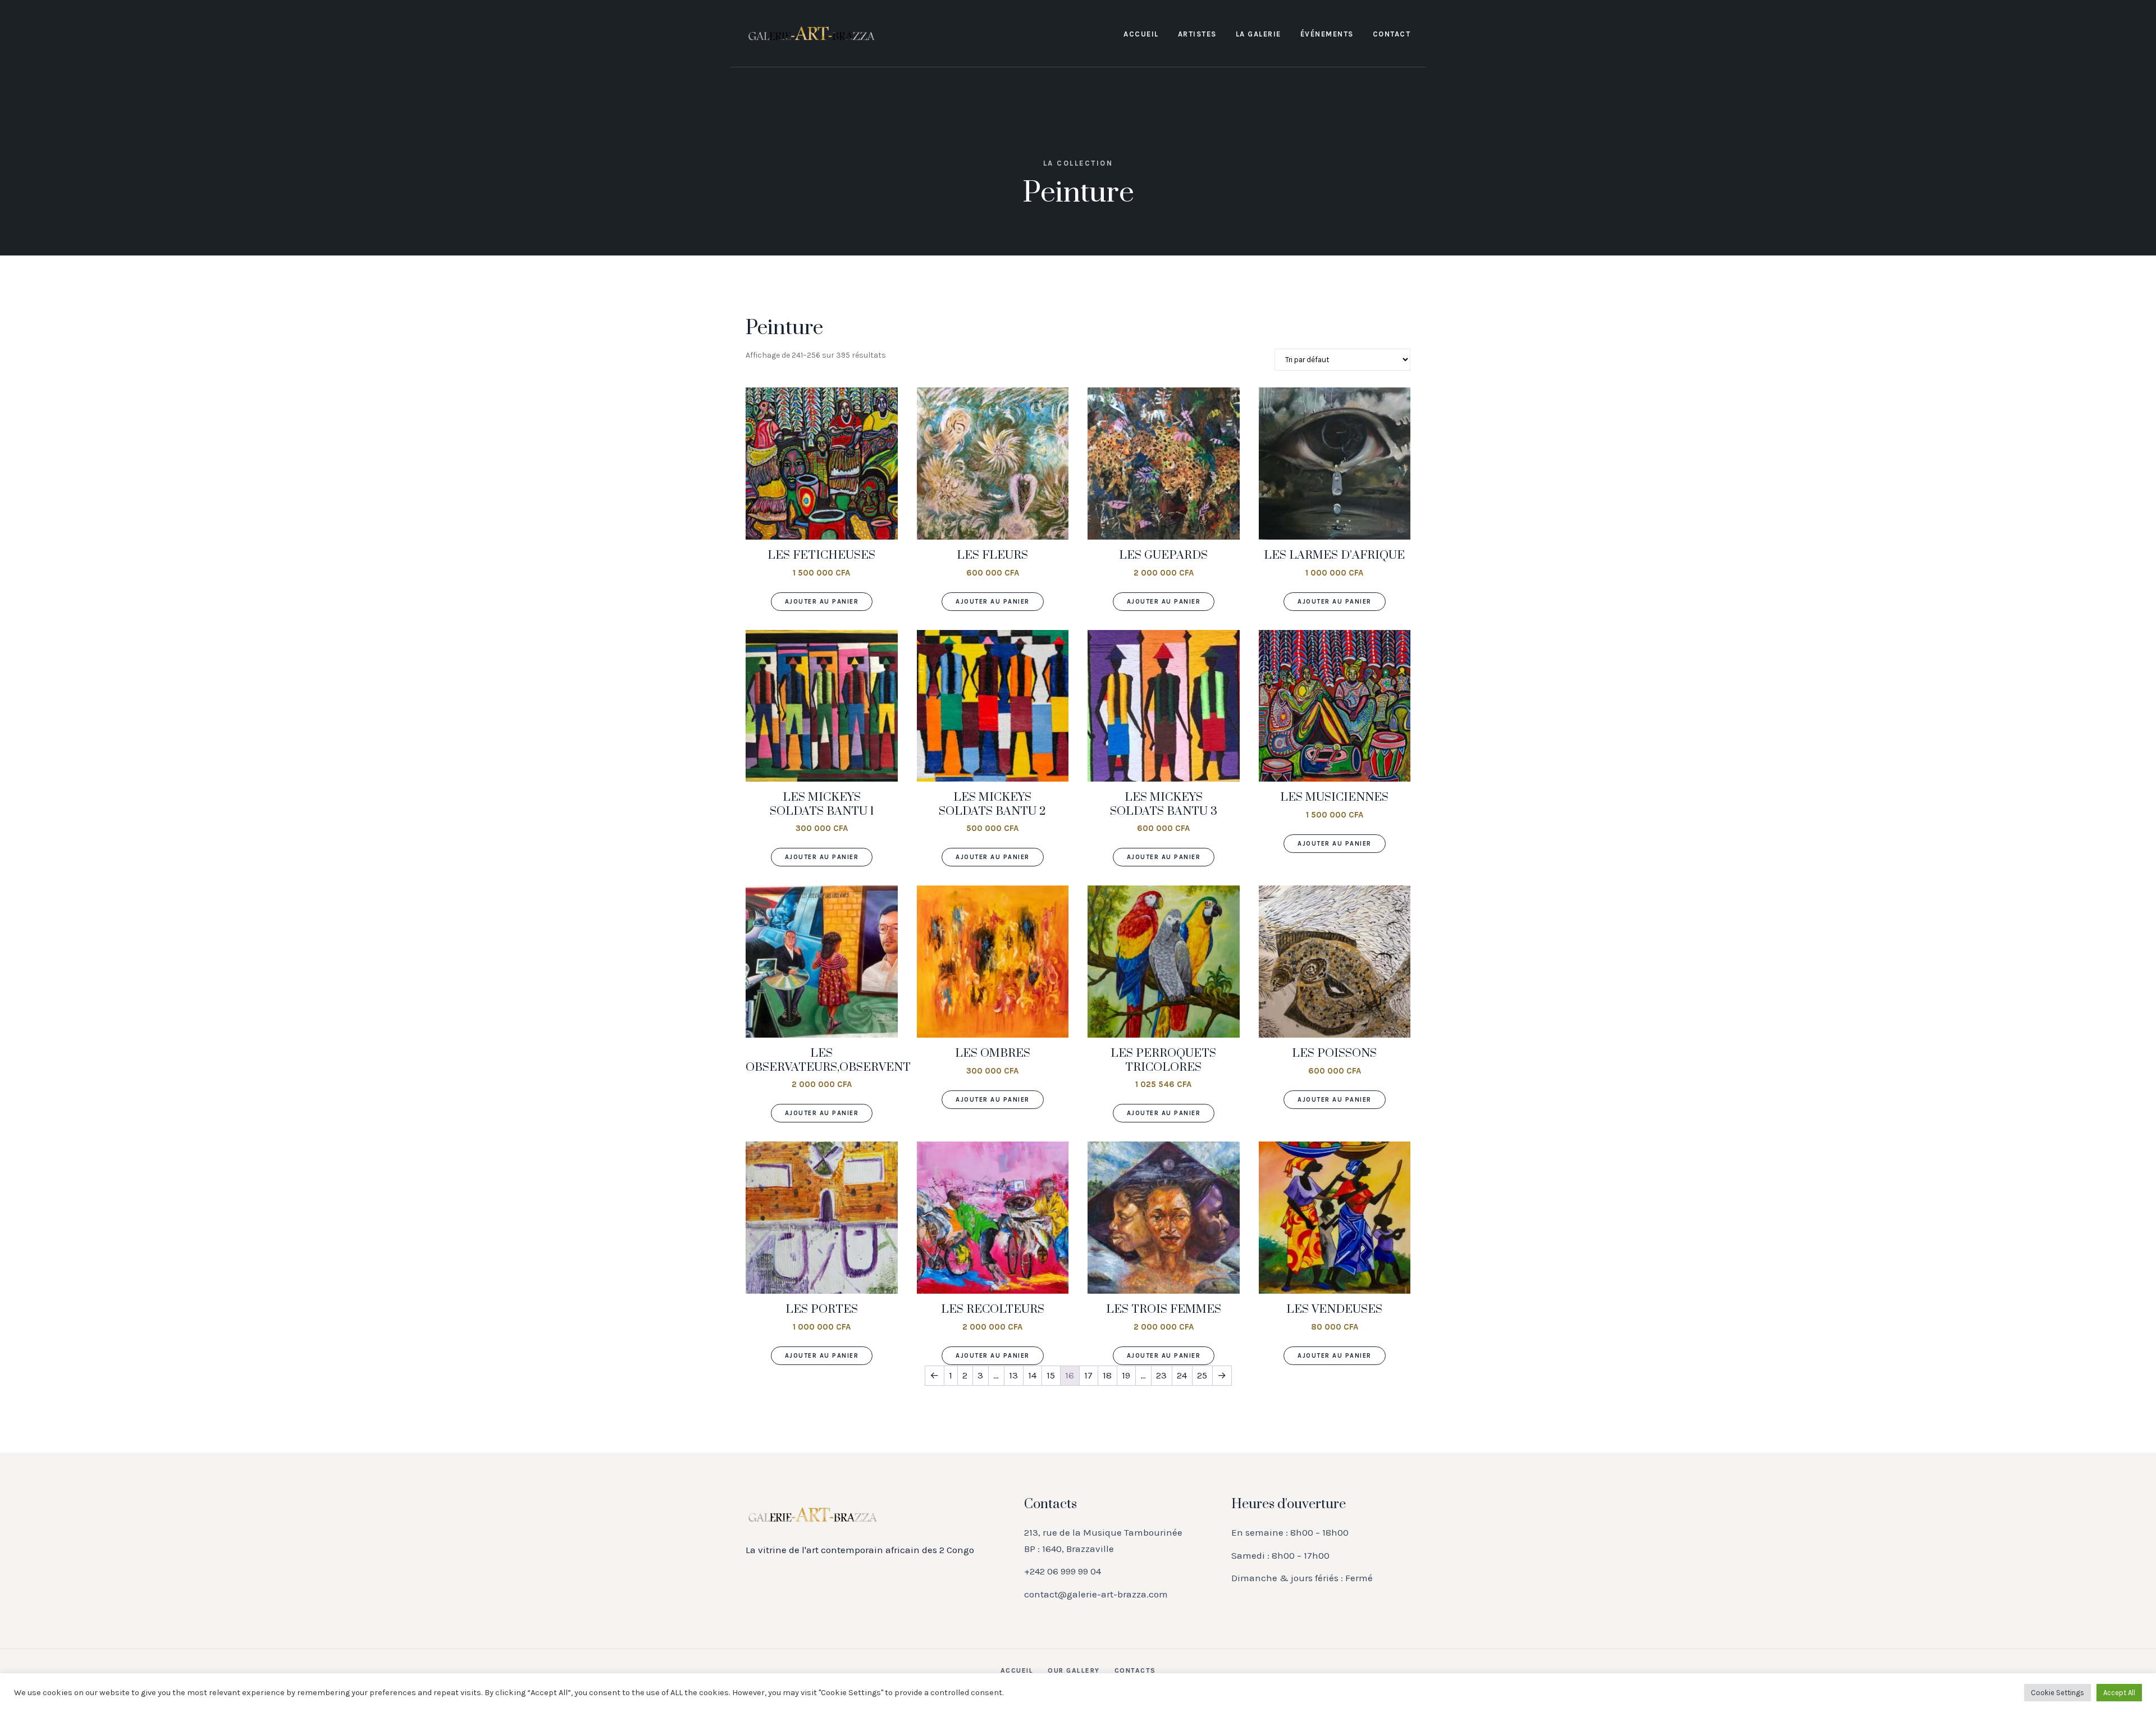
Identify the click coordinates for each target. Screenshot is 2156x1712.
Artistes (1197, 34)
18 (1107, 1375)
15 (1051, 1375)
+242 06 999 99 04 (1063, 1571)
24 (1182, 1375)
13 (1013, 1375)
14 (1032, 1375)
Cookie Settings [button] (2057, 1693)
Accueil (1141, 34)
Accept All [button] (2119, 1693)
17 (1088, 1375)
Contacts (1135, 1670)
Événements (1327, 34)
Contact (1392, 34)
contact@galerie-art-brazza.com (1096, 1594)
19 (1126, 1375)
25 (1202, 1375)
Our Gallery (1074, 1670)
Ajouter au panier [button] (822, 602)
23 (1161, 1375)
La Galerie (1259, 34)
